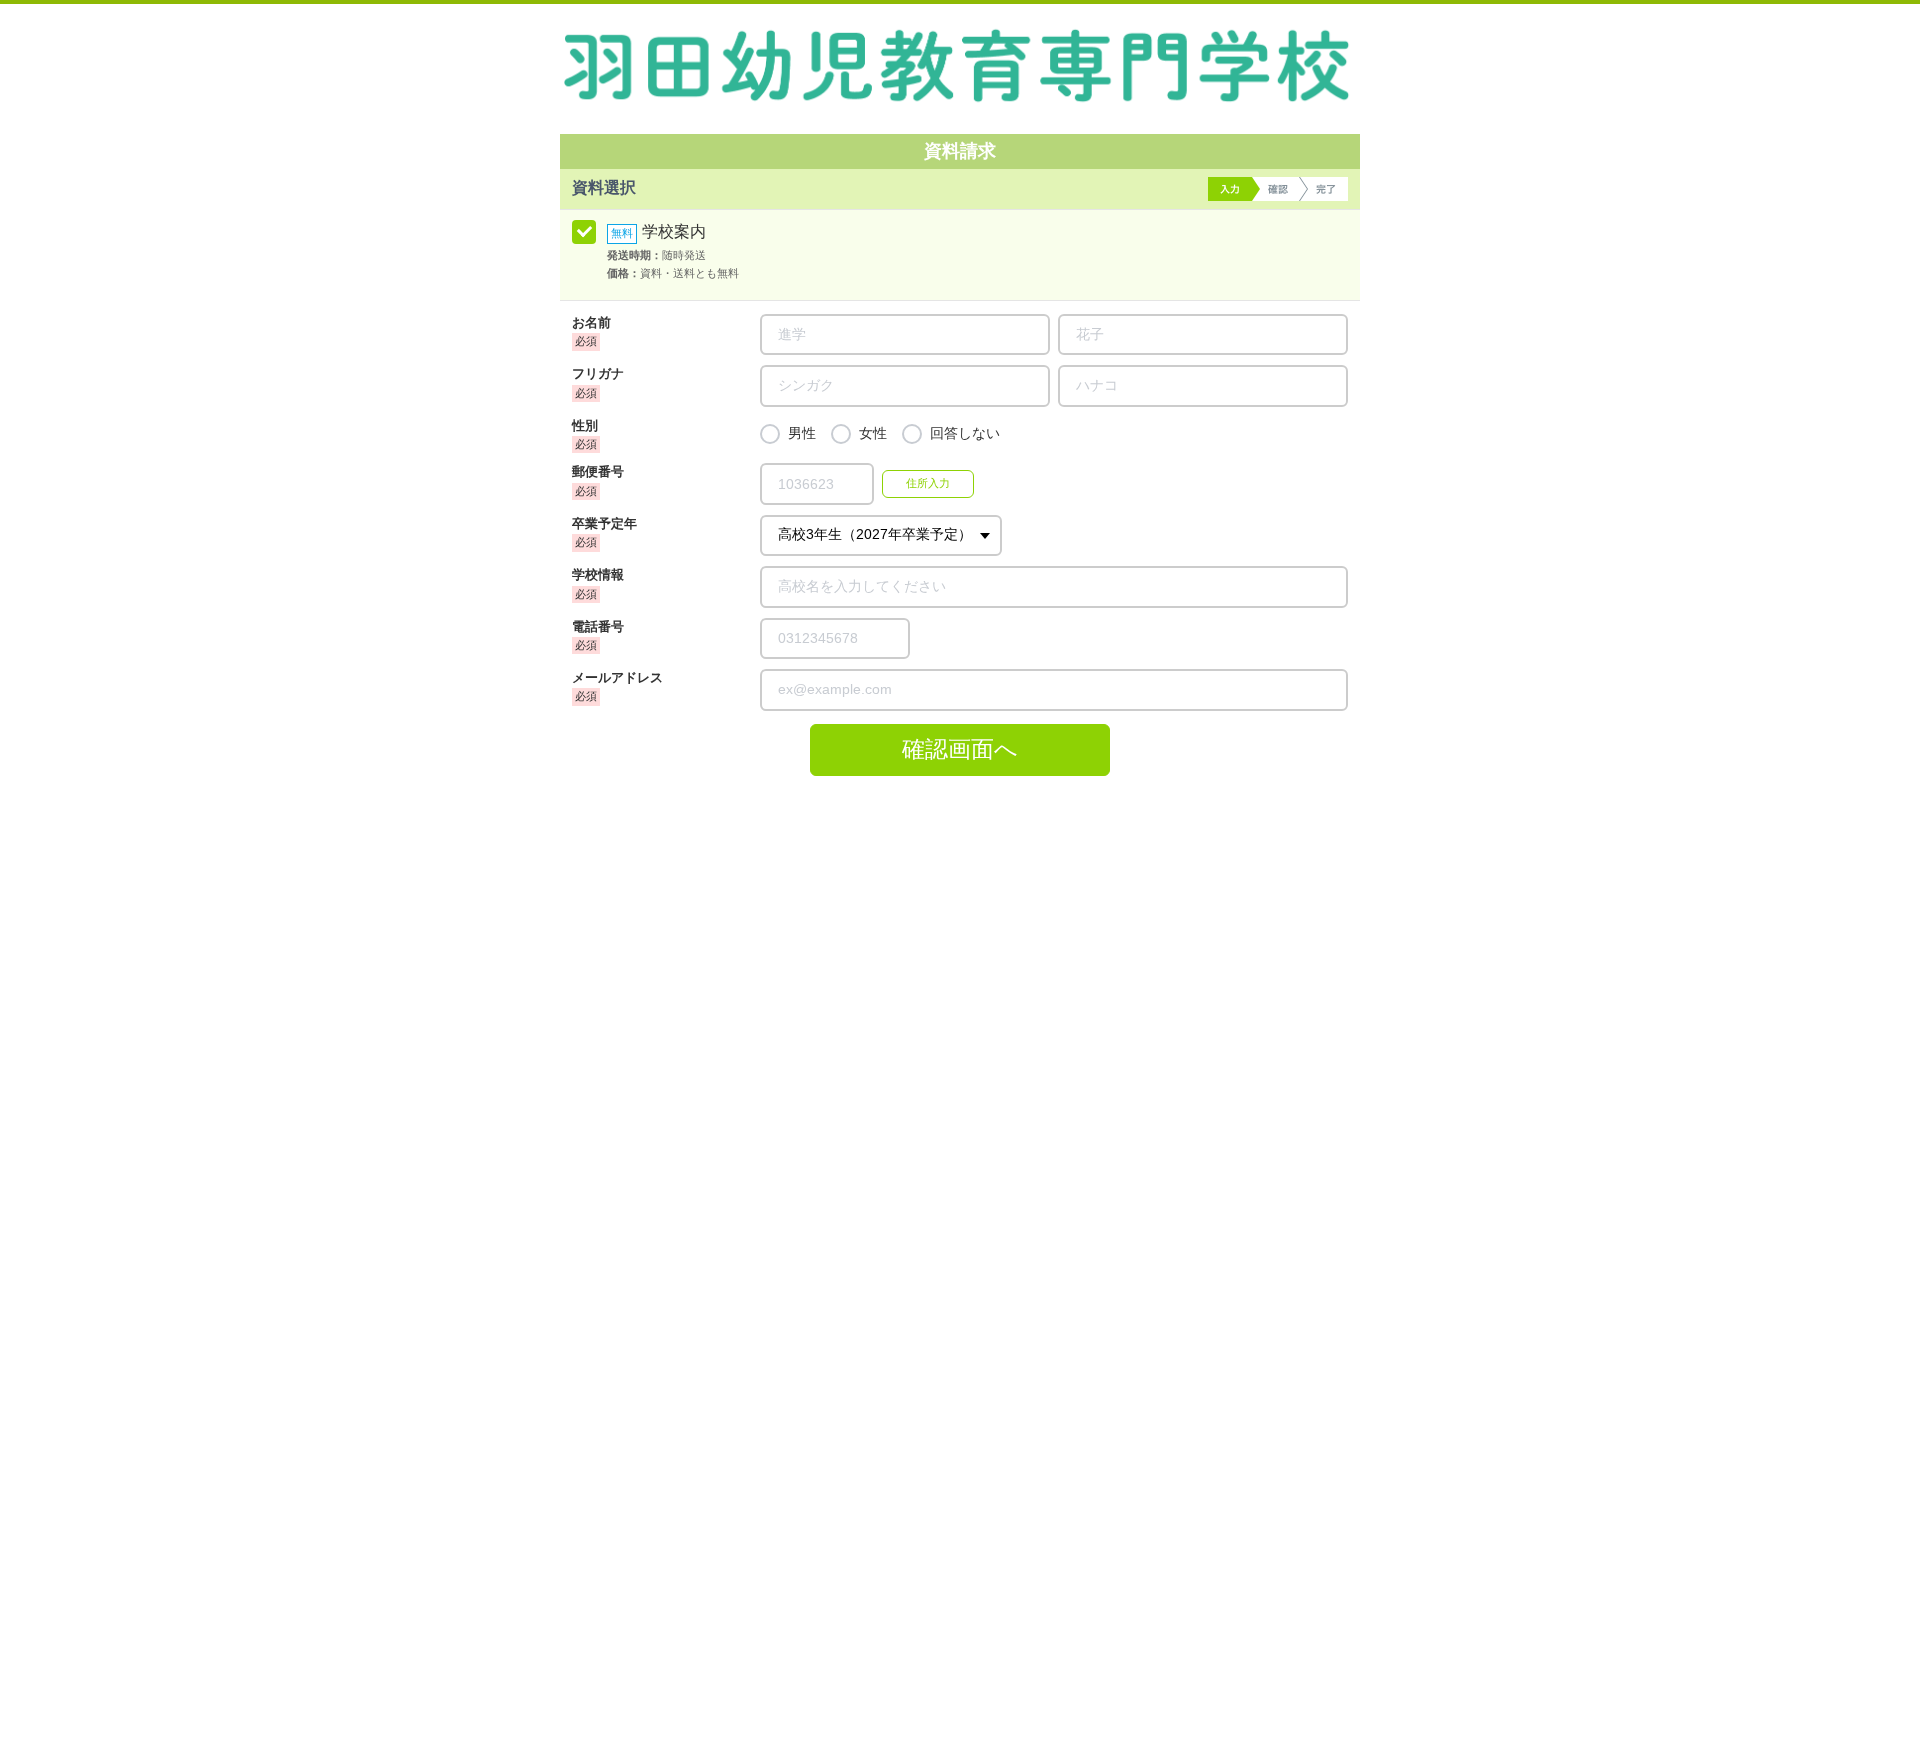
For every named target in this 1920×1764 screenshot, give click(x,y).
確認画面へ (960, 749)
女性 (873, 433)
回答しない (965, 433)
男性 (802, 433)
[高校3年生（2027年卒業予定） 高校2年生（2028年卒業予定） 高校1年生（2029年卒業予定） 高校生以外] (880, 535)
